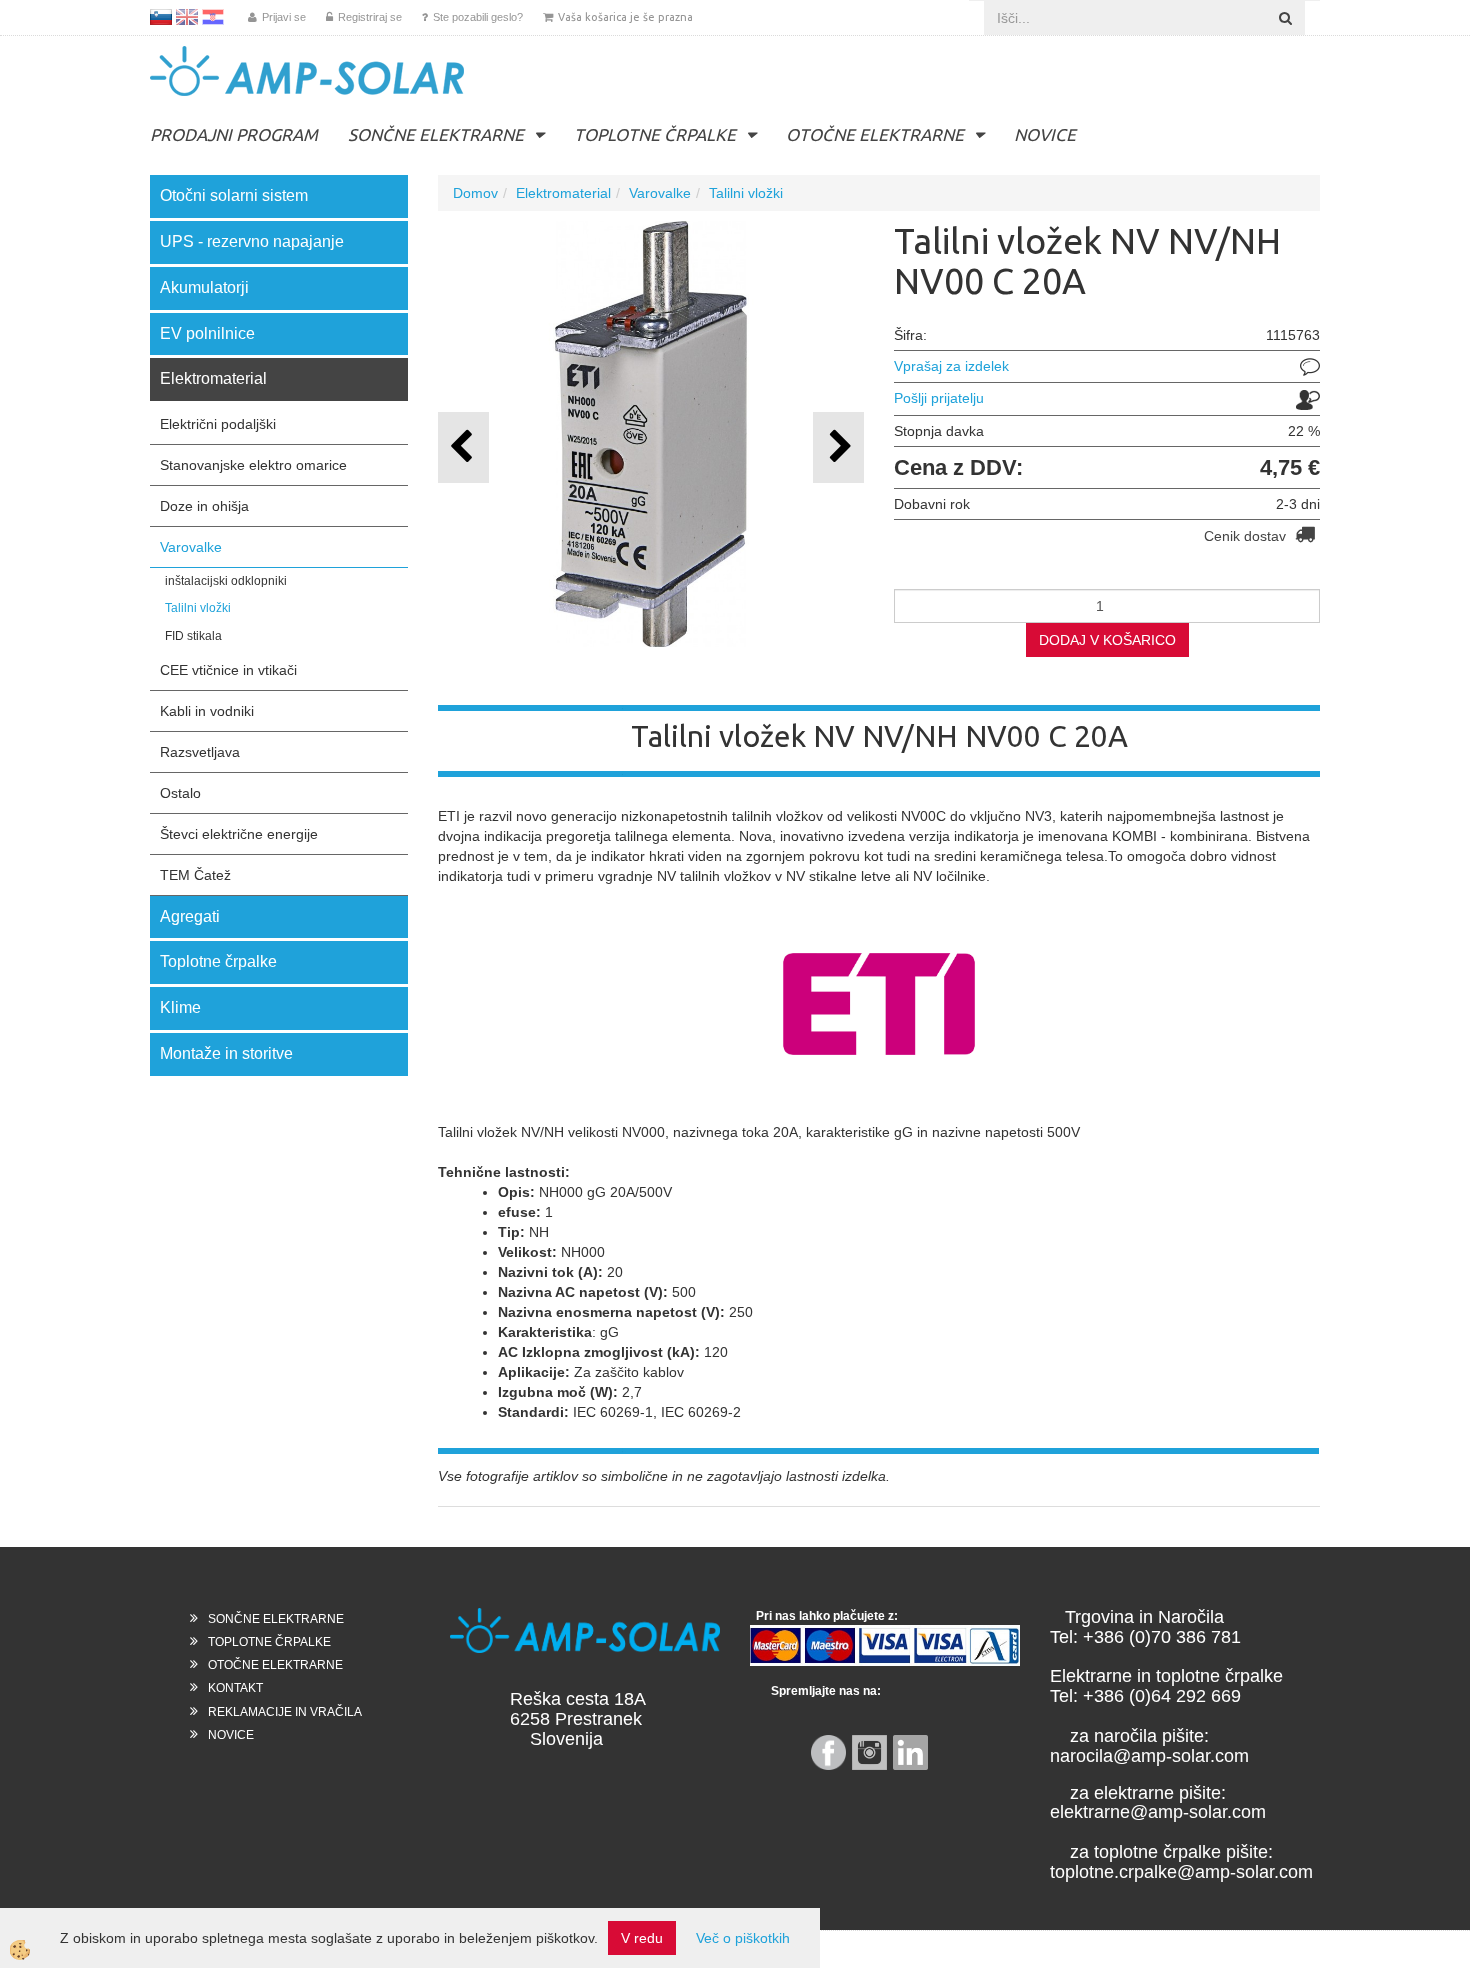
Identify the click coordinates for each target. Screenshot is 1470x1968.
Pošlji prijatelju (939, 398)
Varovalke (191, 547)
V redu (642, 1938)
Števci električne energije (239, 834)
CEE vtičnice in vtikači (228, 670)
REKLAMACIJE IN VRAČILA (285, 1712)
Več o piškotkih (743, 1938)
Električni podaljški (218, 424)
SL (161, 17)
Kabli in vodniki (207, 711)
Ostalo (180, 793)
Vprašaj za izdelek (951, 366)
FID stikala (193, 636)
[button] (838, 447)
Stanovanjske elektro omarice (253, 465)
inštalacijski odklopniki (226, 581)
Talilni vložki (198, 608)
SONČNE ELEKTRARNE (436, 134)
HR (213, 17)
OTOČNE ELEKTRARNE (875, 134)
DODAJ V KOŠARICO (1107, 640)
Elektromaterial (563, 193)
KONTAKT (235, 1688)
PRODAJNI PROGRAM (234, 134)
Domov (475, 193)
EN (187, 17)
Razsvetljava (200, 752)
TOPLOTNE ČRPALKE (655, 134)
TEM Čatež (195, 875)
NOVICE (1045, 134)
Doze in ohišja (204, 506)
